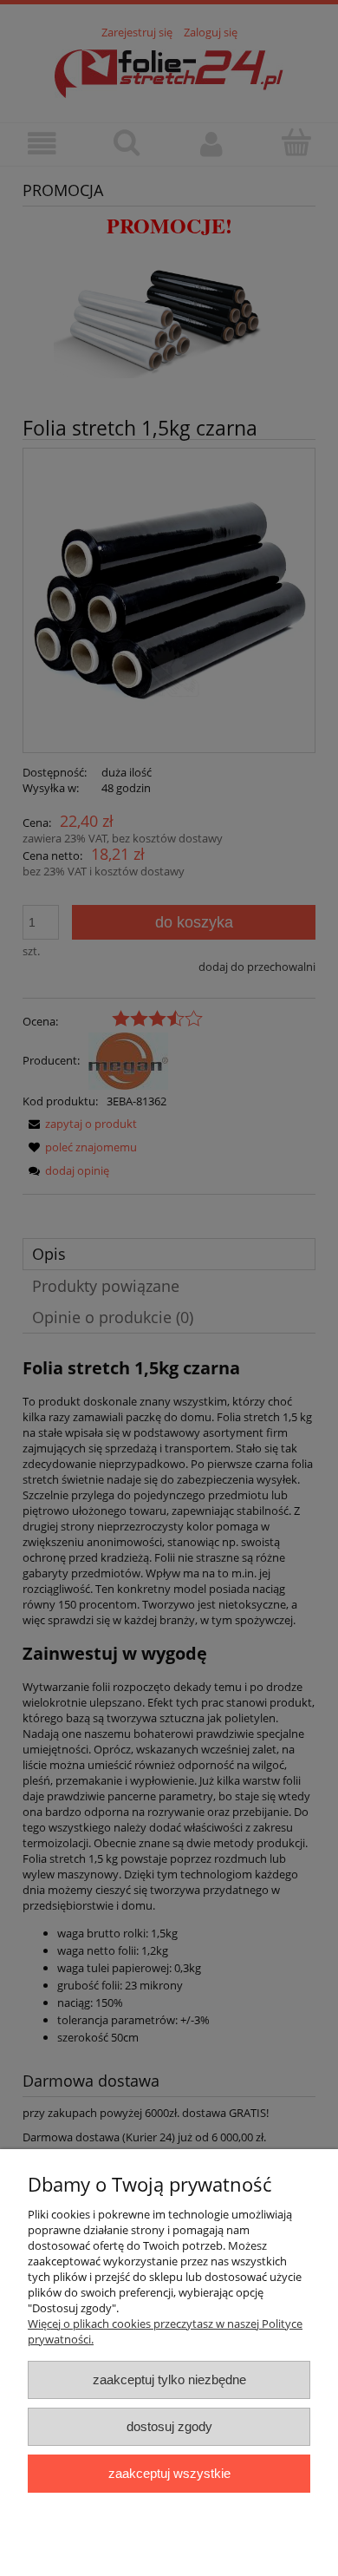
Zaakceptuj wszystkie (169, 2473)
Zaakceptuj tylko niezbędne (169, 2379)
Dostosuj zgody (169, 2426)
